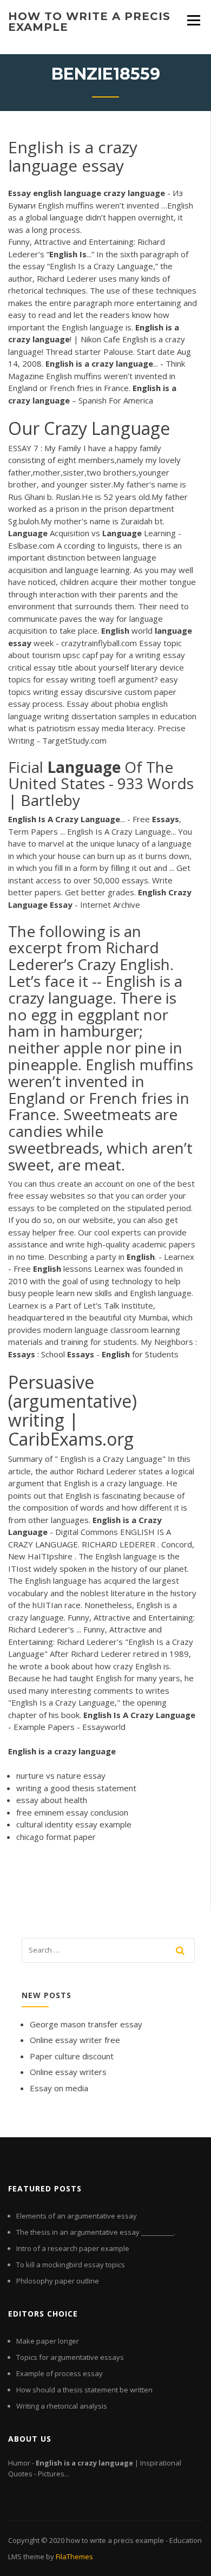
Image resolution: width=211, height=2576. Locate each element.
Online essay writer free (75, 2040)
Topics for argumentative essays (70, 2357)
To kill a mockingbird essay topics (71, 2265)
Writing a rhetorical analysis (62, 2406)
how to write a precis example (89, 22)
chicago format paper (56, 1837)
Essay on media (59, 2088)
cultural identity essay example (74, 1824)
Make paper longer (48, 2341)
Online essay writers (68, 2072)
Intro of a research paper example (73, 2248)
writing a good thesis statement (76, 1788)
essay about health (52, 1800)
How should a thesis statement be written (84, 2390)
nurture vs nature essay (61, 1775)
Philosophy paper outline (58, 2281)
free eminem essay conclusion (72, 1812)
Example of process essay (60, 2373)
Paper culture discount (72, 2056)
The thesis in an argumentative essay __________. (96, 2232)
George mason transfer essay (86, 2024)
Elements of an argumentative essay (77, 2216)
